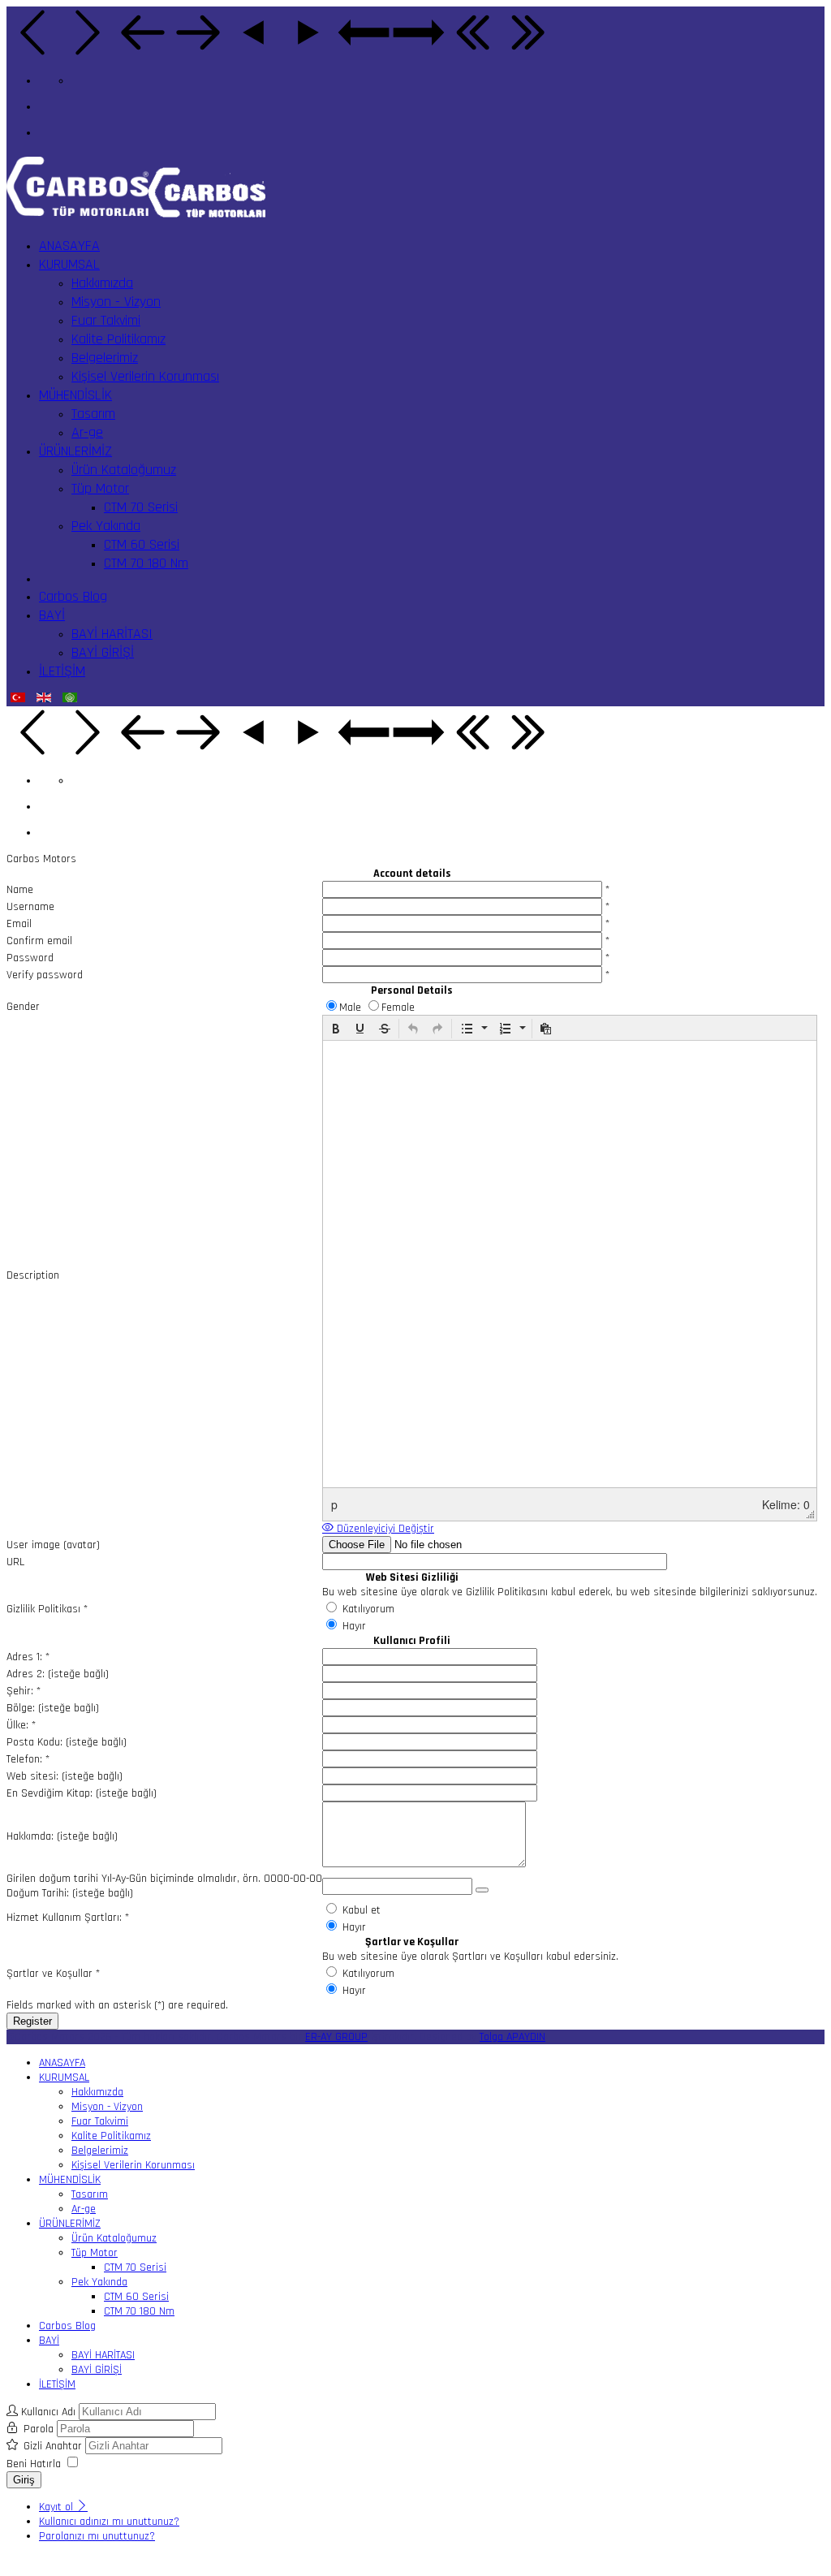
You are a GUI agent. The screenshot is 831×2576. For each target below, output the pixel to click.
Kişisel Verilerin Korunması (145, 376)
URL (15, 1562)
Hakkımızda (102, 283)
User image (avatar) (53, 1545)
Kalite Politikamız (118, 339)
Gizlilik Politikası (47, 1609)
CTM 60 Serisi (142, 544)
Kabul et (360, 1910)
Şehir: (24, 1691)
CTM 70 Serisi (141, 507)
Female (398, 1008)
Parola (40, 2429)
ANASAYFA (69, 246)
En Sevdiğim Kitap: (50, 1793)
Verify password (45, 975)
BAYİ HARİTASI (112, 634)
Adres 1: (28, 1657)
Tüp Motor (100, 488)
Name (20, 890)
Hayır (353, 1626)
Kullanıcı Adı (48, 2412)
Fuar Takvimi (106, 320)
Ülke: (21, 1725)
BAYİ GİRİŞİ (103, 652)
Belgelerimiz (105, 358)
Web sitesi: (32, 1776)
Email (19, 924)
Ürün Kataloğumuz (124, 470)
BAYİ (52, 615)
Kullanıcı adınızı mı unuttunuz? (109, 2522)
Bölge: (21, 1708)
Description (33, 1275)
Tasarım (93, 414)
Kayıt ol (58, 2507)
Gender (23, 1007)
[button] (336, 1029)
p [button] (334, 1504)
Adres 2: (26, 1674)
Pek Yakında (106, 526)
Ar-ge (87, 432)
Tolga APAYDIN (512, 2037)
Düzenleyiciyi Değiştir (384, 1529)
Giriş (24, 2480)
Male (352, 1008)
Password (30, 958)
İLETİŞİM (62, 671)
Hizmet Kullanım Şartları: (68, 1918)
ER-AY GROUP (336, 2037)
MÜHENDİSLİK (75, 395)
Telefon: (28, 1759)
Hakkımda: (30, 1836)
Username (30, 907)
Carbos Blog (73, 596)
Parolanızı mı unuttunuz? (97, 2536)
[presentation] (336, 1029)
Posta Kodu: (34, 1742)
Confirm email (39, 941)
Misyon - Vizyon (116, 302)
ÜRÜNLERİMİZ (75, 451)
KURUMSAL (69, 264)
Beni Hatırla (34, 2464)
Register (32, 2021)
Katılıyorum (367, 1609)
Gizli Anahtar (54, 2446)
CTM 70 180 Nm (146, 563)
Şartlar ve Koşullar (53, 1974)
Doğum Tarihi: (38, 1893)
